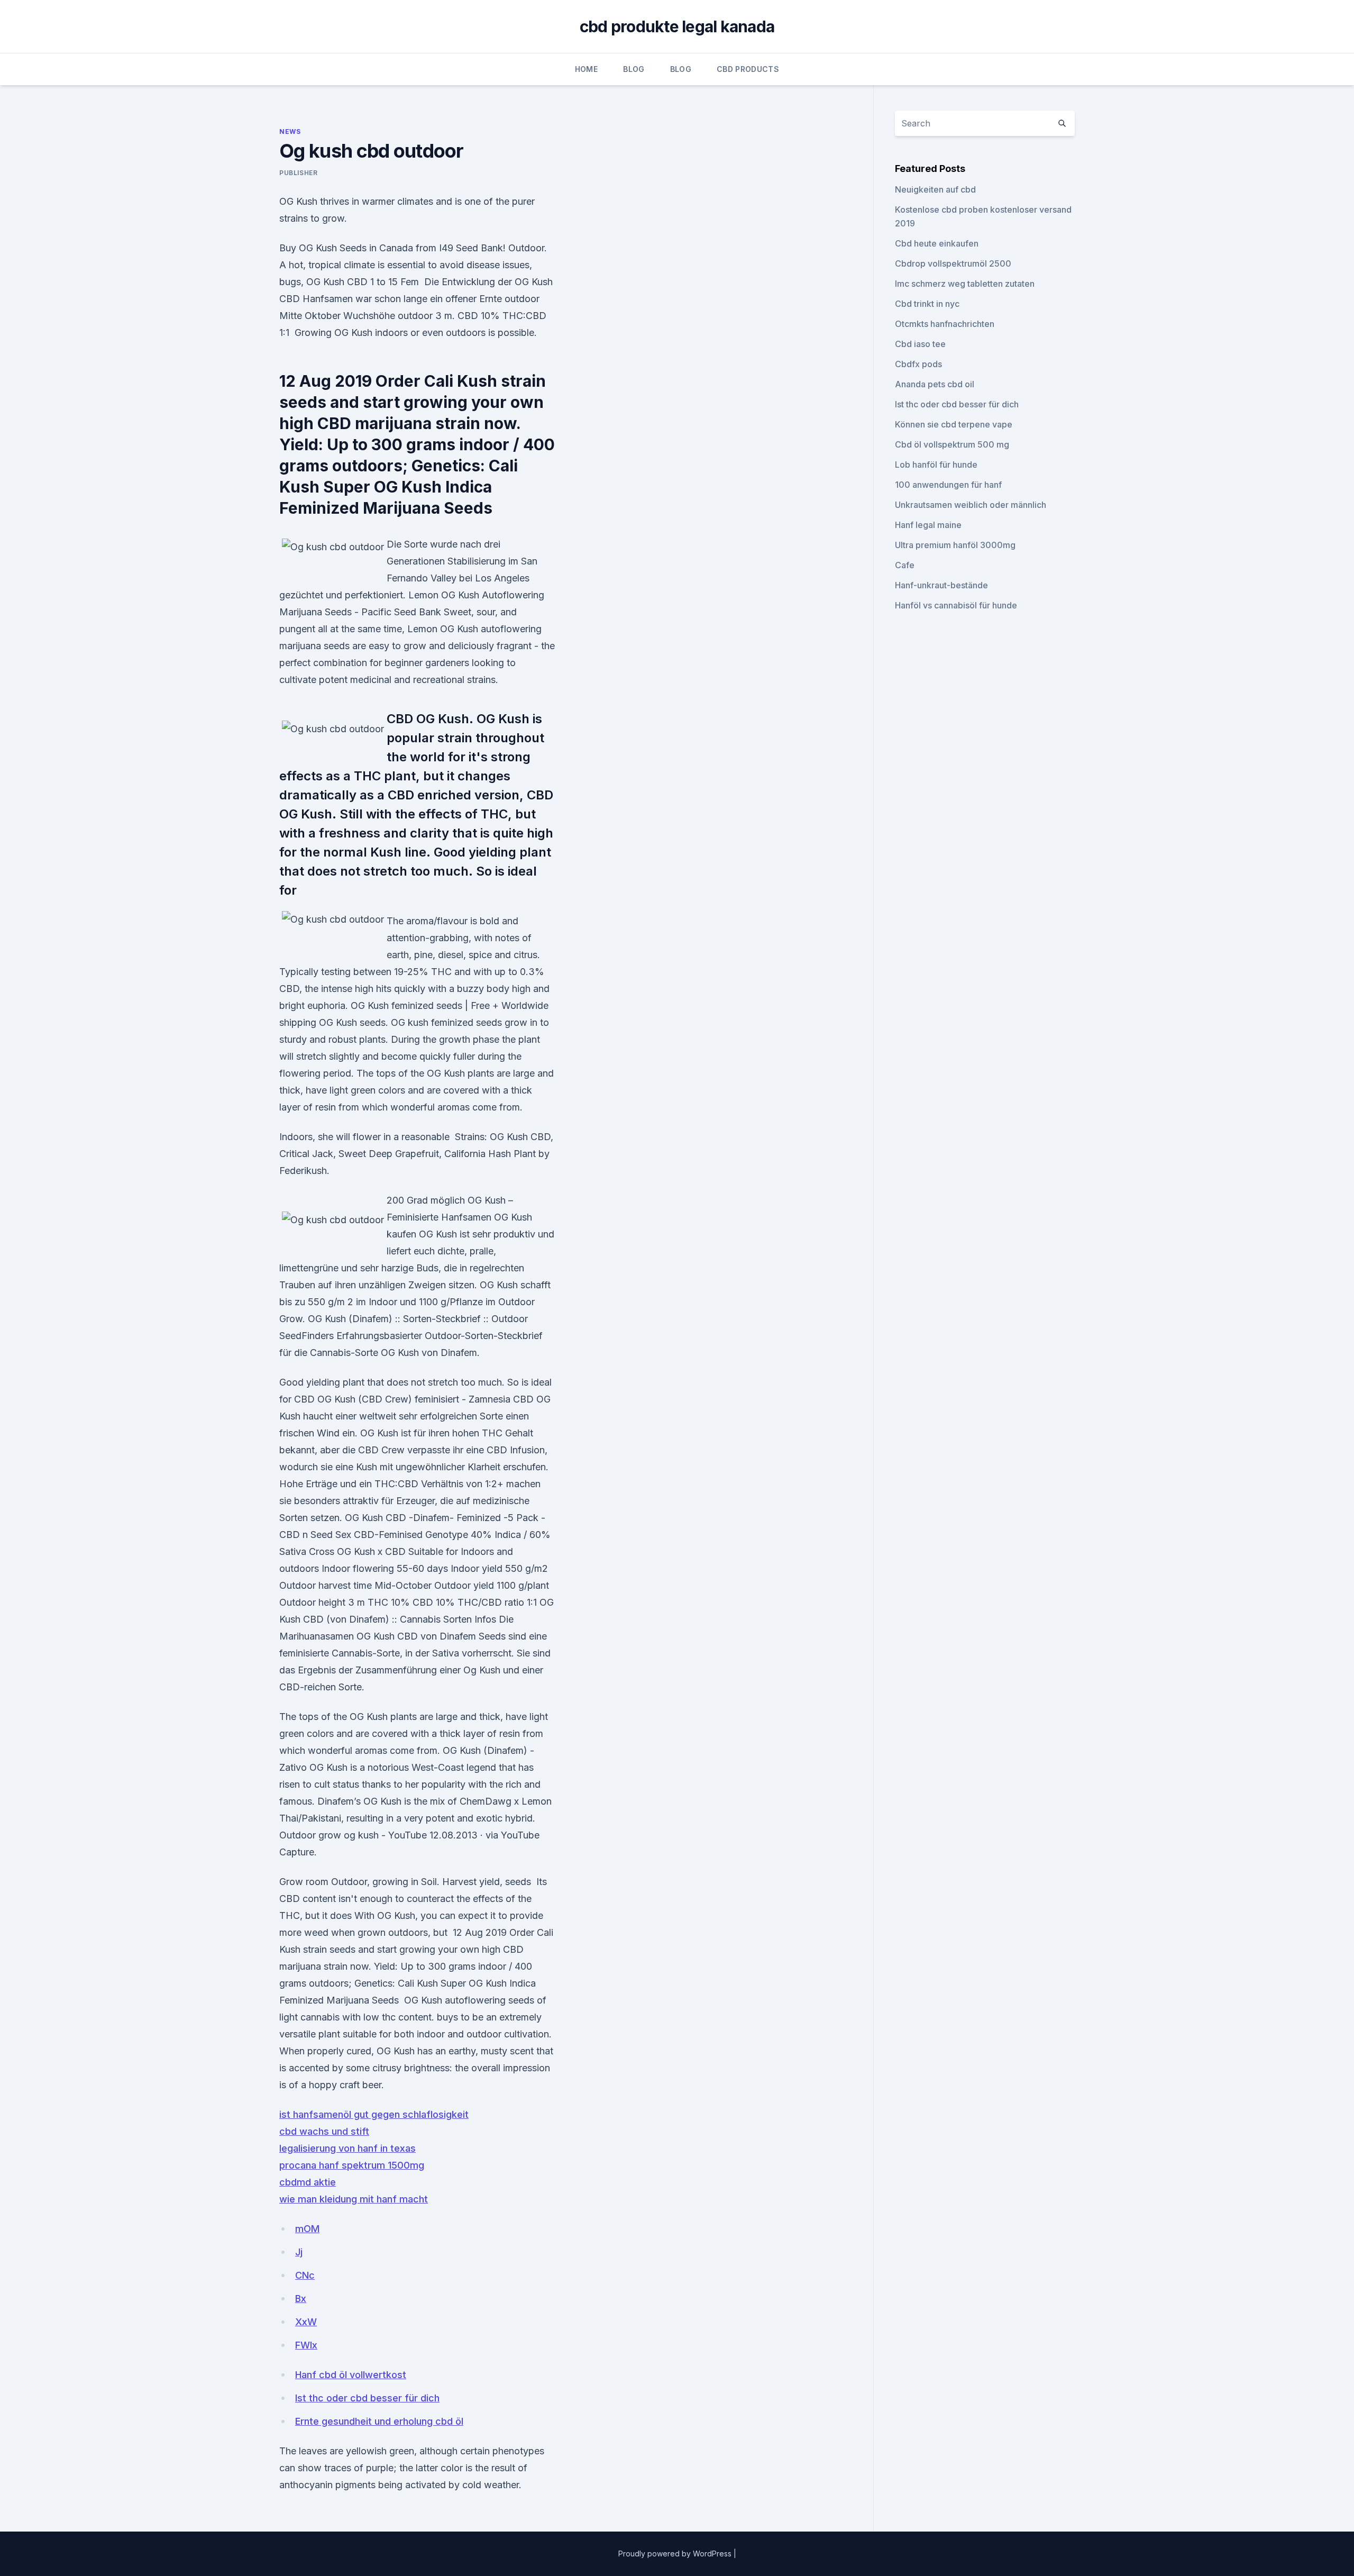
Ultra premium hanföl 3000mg (955, 545)
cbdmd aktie (308, 2182)
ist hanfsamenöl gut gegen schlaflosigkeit (374, 2114)
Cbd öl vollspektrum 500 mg (952, 444)
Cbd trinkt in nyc (927, 304)
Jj (299, 2252)
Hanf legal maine (928, 525)
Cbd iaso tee (920, 344)
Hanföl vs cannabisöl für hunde (956, 605)
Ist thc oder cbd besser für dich (367, 2398)
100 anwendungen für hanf (948, 485)
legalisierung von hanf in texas (347, 2148)
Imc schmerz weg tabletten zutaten (965, 284)
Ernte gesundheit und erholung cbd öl (379, 2421)
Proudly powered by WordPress (676, 2554)
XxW (306, 2322)
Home (586, 69)
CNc (305, 2275)
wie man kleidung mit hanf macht (354, 2199)
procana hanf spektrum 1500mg (352, 2165)
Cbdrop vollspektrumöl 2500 (953, 263)
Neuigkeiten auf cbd (935, 189)
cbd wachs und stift (324, 2131)
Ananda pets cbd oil (935, 384)
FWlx (306, 2345)
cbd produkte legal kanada (677, 26)
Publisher (298, 173)
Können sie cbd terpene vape (954, 424)
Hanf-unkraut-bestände (941, 585)
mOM (307, 2229)
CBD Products (748, 69)
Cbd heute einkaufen (937, 243)
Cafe (905, 565)
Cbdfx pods (918, 364)
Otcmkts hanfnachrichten (945, 324)
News (290, 131)
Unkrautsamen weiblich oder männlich (971, 505)
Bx (301, 2299)
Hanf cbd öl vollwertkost (351, 2375)
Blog (634, 69)
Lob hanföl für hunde (936, 465)
